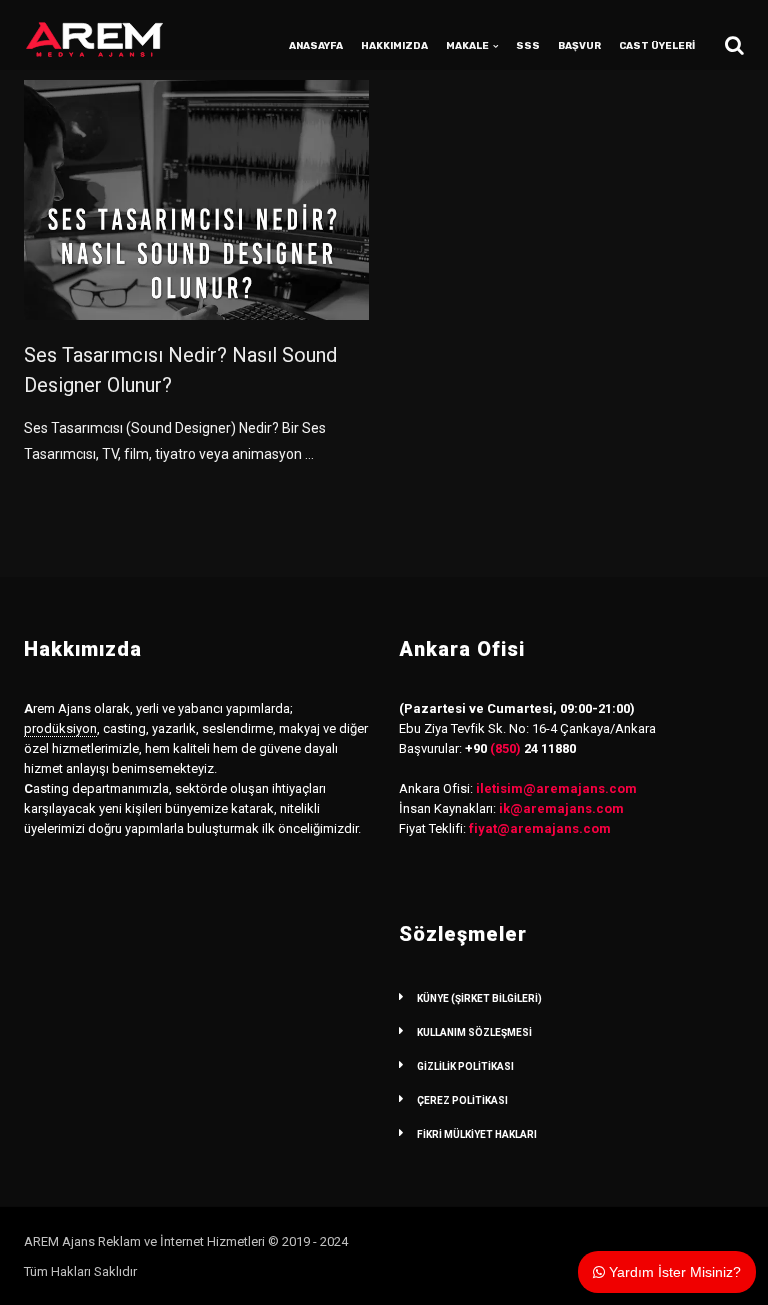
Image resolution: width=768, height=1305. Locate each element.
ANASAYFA (316, 46)
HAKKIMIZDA (394, 46)
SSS (528, 46)
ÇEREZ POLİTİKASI (462, 1100)
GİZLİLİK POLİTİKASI (465, 1066)
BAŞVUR (579, 46)
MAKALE (467, 46)
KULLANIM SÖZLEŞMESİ (474, 1032)
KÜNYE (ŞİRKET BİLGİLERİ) (479, 998)
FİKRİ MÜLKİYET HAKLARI (477, 1134)
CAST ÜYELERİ (657, 46)
